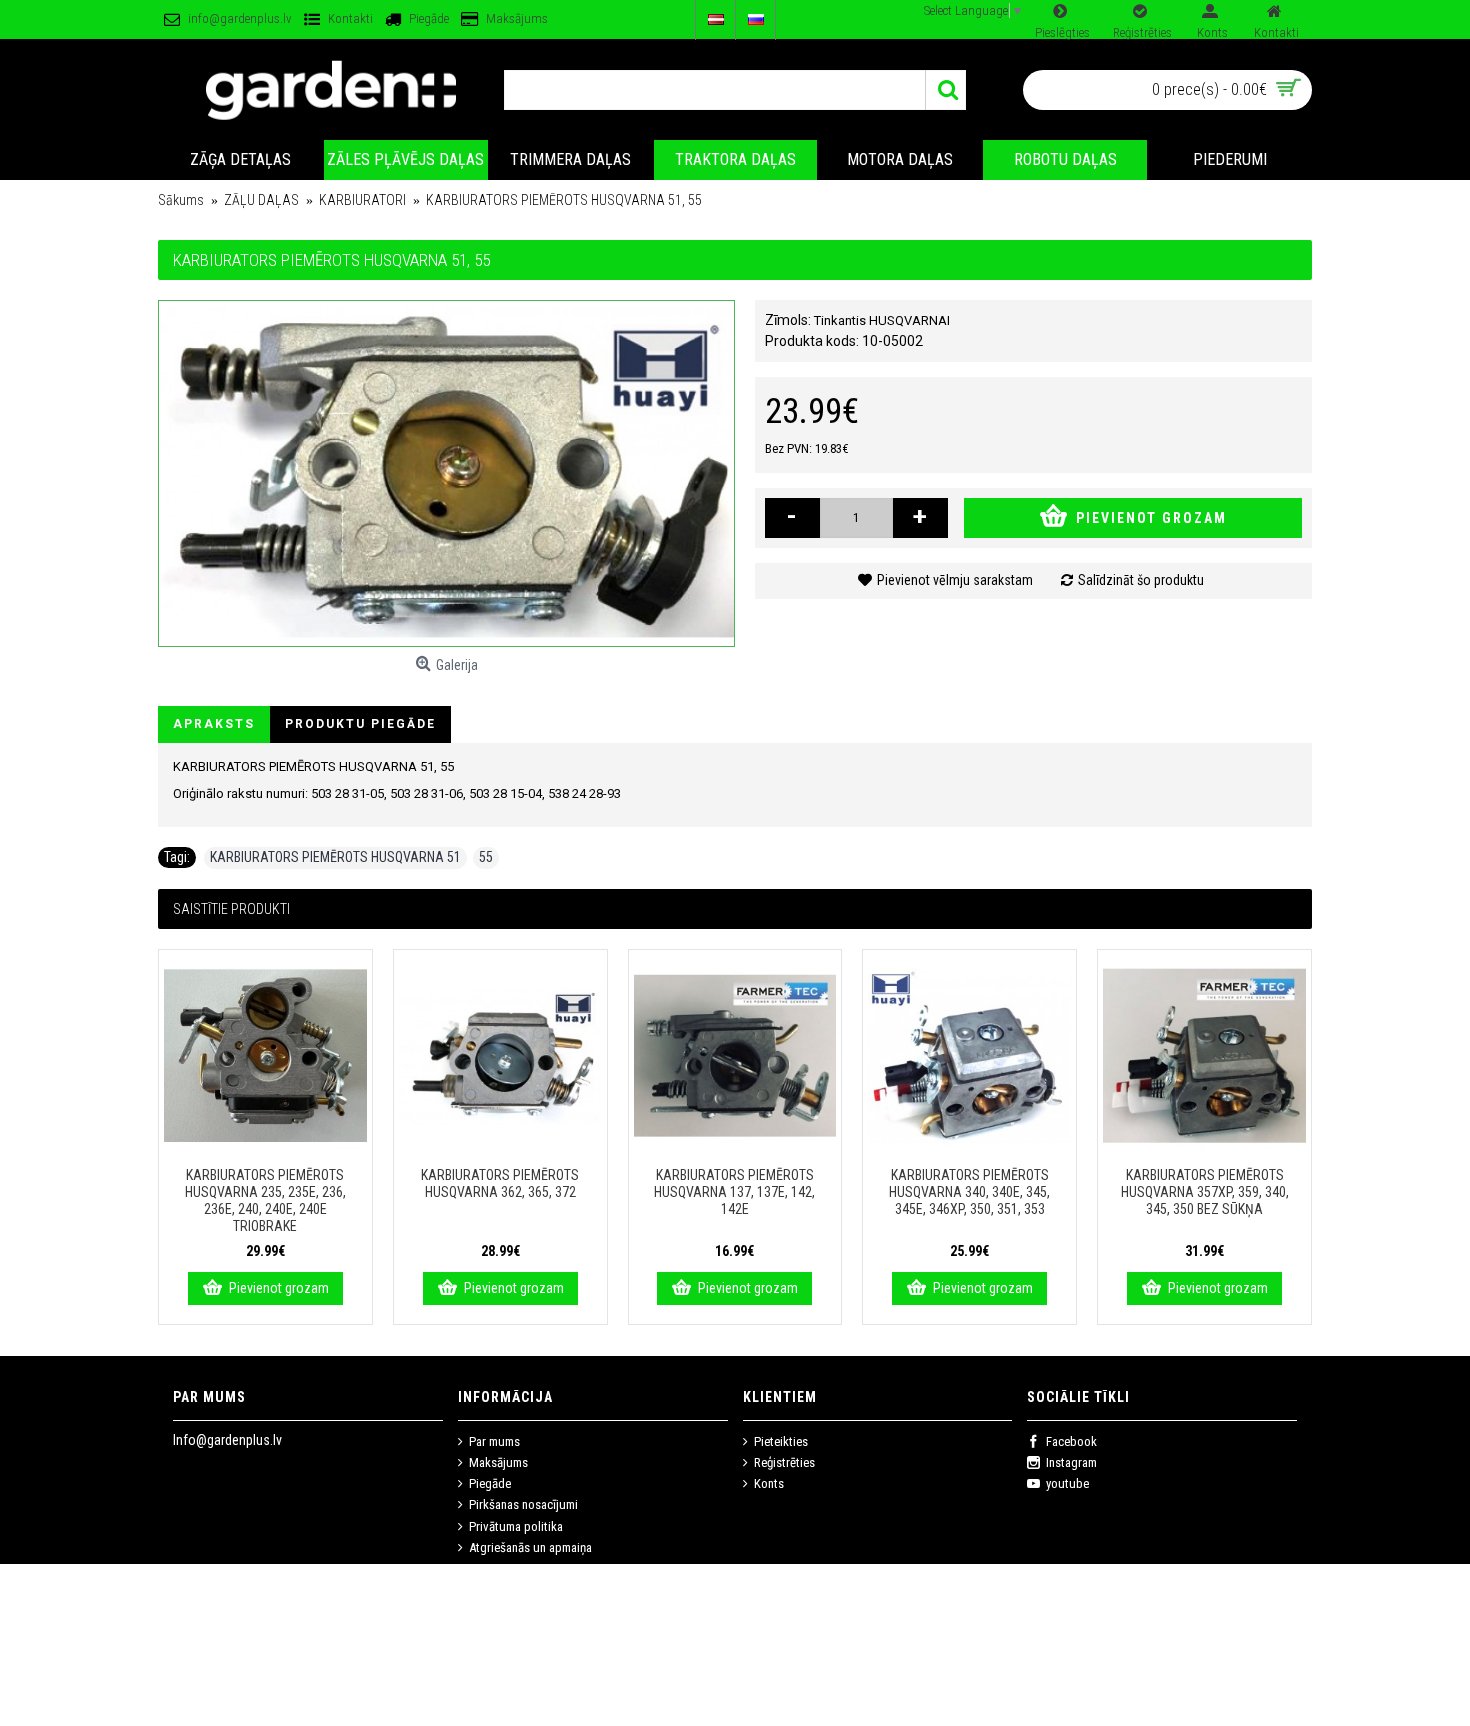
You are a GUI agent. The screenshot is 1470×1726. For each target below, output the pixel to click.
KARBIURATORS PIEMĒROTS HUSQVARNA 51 (335, 857)
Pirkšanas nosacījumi (523, 1504)
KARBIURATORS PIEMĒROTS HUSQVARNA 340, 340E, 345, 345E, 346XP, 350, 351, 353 (969, 1192)
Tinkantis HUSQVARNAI (882, 320)
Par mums (494, 1441)
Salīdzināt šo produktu (1141, 580)
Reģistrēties (784, 1462)
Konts (769, 1483)
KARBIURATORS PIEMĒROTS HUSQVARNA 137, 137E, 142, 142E (734, 1192)
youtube (1067, 1483)
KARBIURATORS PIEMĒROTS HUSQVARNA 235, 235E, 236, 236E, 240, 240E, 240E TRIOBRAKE (265, 1200)
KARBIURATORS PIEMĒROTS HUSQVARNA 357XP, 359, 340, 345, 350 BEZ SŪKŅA (1205, 1192)
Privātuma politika (516, 1526)
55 (486, 857)
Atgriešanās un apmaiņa (530, 1547)
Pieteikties (781, 1441)
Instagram (1071, 1462)
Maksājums (498, 1462)
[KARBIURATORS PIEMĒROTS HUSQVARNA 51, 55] (446, 473)
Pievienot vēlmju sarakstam (955, 580)
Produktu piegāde (360, 724)
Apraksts (214, 724)
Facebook (1071, 1441)
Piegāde (490, 1483)
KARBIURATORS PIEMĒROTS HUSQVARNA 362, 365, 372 (500, 1183)
